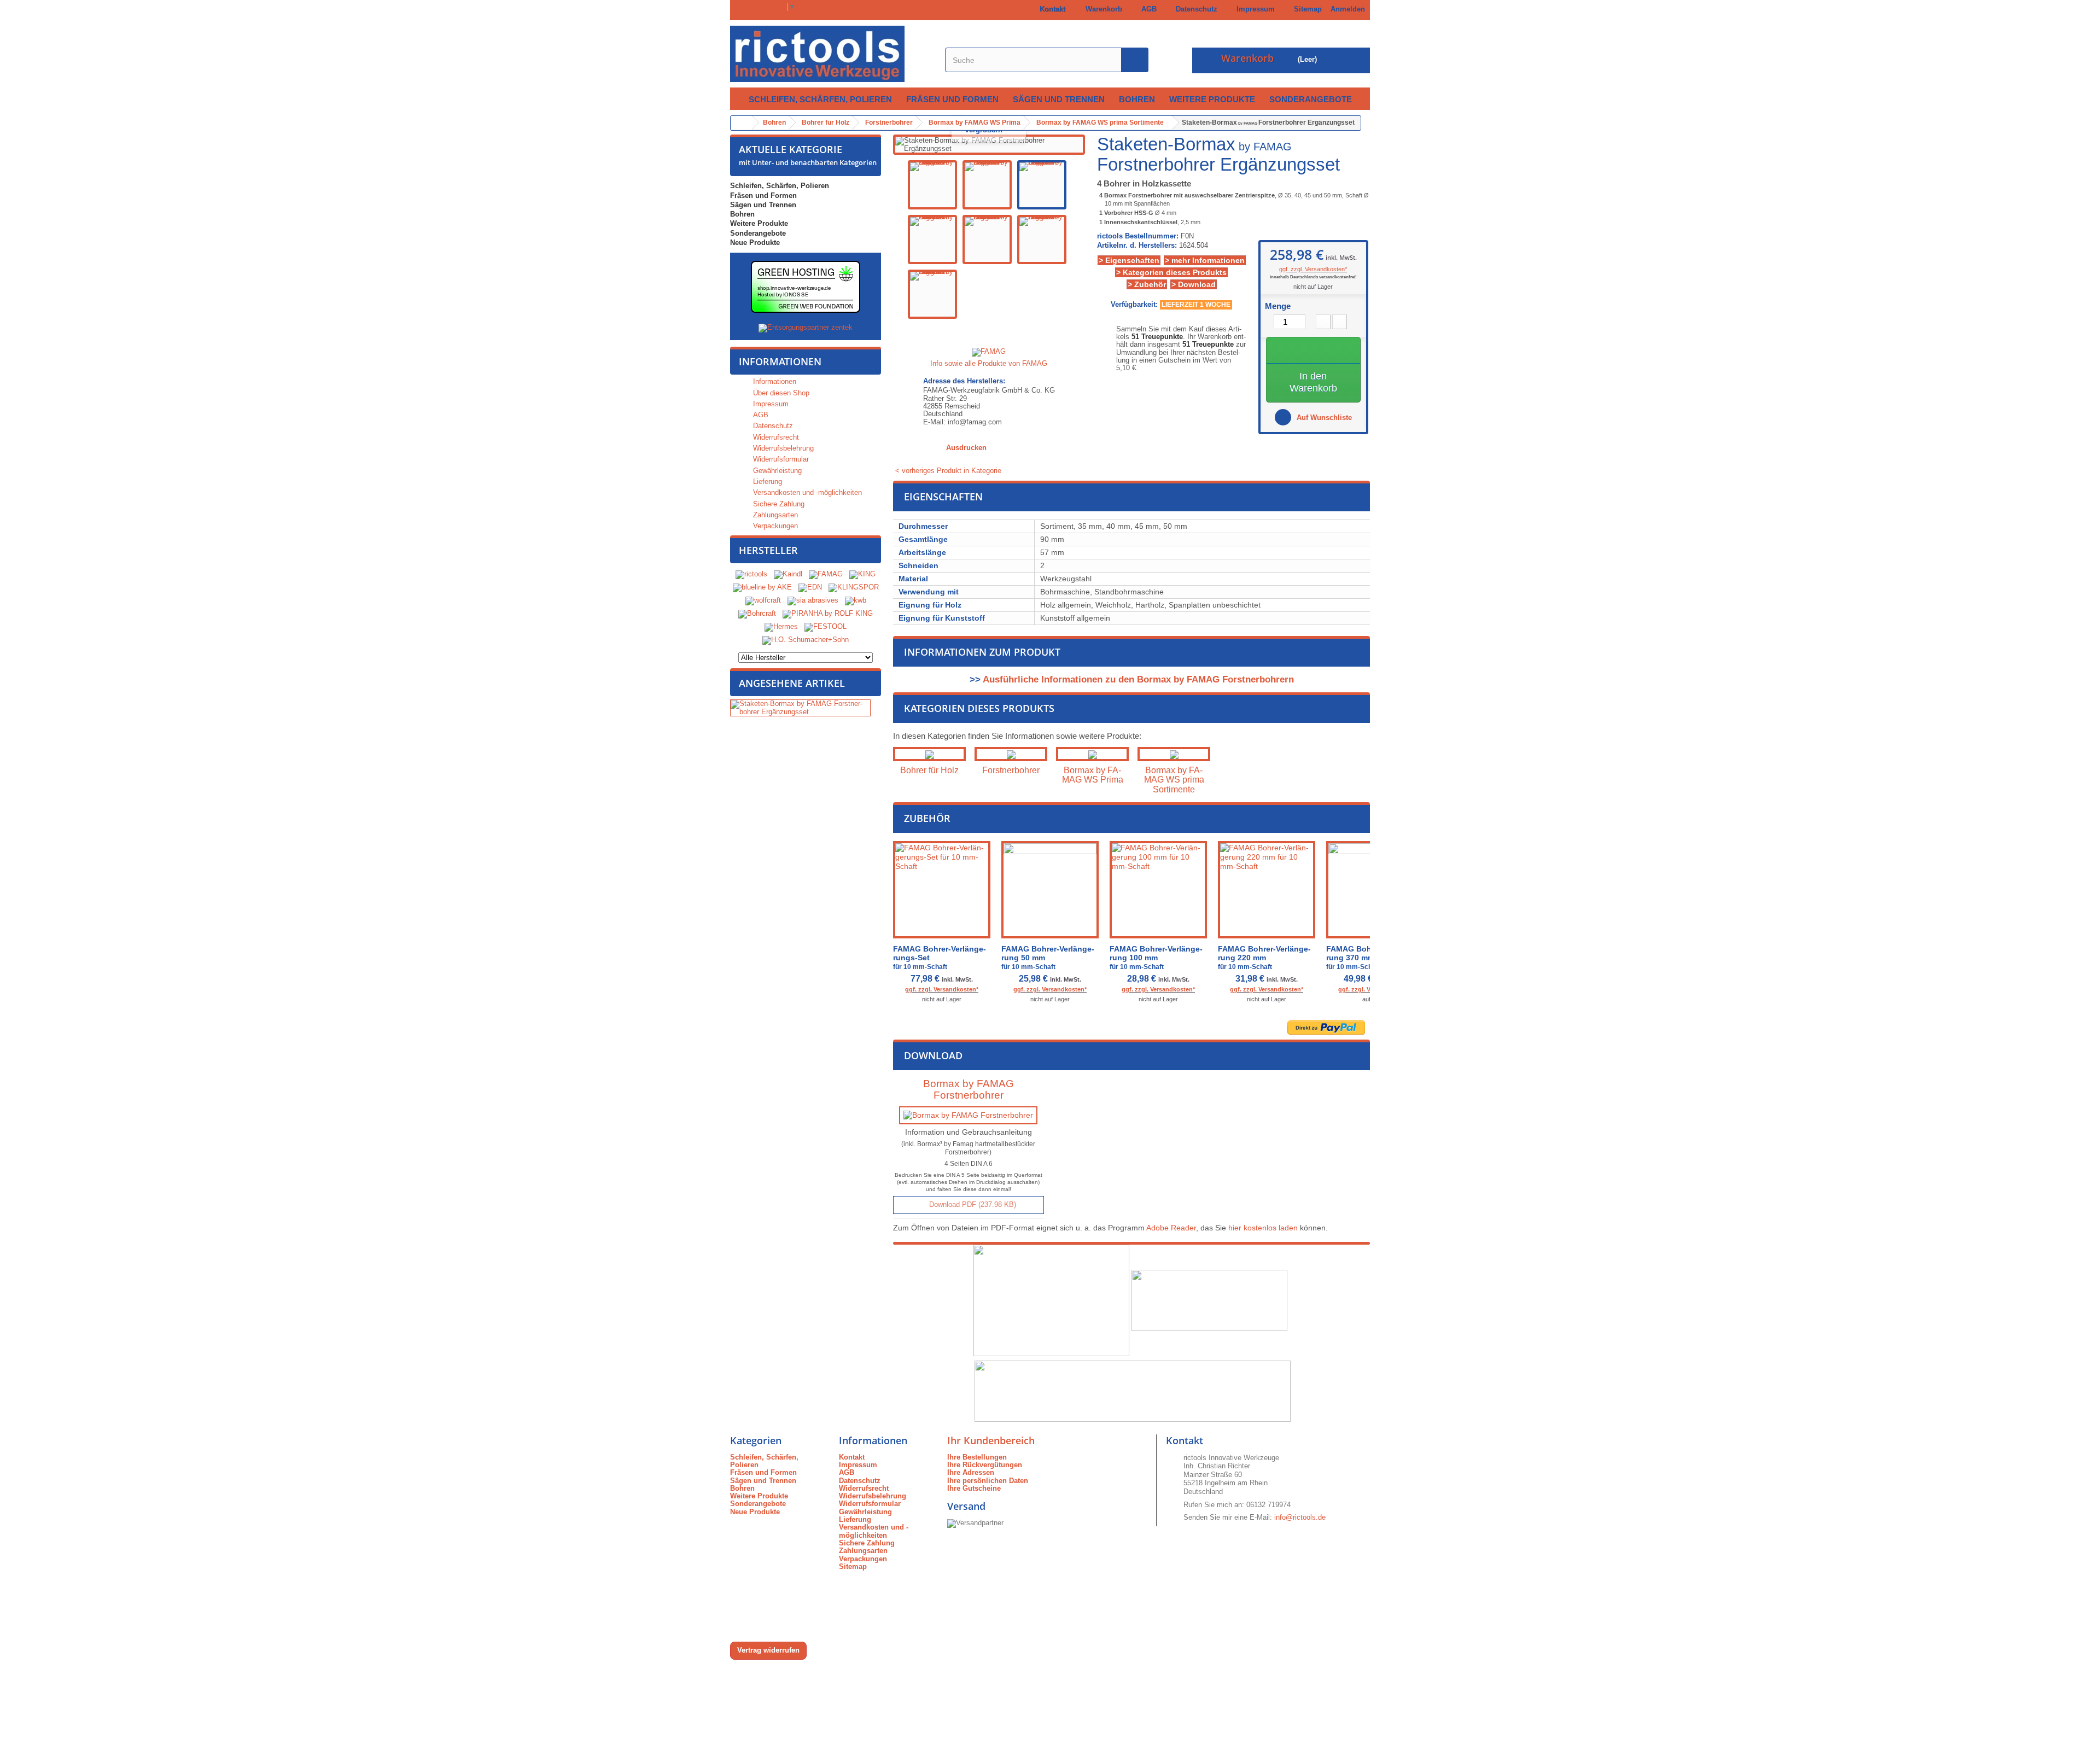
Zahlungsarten (774, 515)
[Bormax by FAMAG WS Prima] (1092, 754)
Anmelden (1348, 9)
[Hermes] (781, 627)
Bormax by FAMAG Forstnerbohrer (969, 1089)
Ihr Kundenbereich (991, 1440)
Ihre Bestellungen (977, 1457)
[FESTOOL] (826, 627)
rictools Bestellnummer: (1138, 236)
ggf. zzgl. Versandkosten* (1313, 269)
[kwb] (856, 601)
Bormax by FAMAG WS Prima (1093, 775)
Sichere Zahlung (778, 504)
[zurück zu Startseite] (742, 123)
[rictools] (751, 574)
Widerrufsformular (780, 459)
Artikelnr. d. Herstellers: (1137, 246)
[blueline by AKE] (762, 588)
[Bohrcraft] (757, 614)
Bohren (1137, 99)
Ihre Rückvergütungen (985, 1465)
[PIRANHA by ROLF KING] (828, 614)
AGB (1147, 9)
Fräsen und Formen (952, 99)
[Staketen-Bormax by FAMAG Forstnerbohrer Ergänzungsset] (932, 185)
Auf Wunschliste (1323, 418)
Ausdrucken (966, 448)
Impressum (1253, 9)
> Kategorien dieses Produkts (1171, 272)
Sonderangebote (1311, 99)
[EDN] (810, 588)
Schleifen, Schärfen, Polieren (820, 99)
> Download (1194, 284)
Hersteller (768, 550)
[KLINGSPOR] (854, 588)
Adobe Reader (1171, 1228)
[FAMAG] (827, 574)
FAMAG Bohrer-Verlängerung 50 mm (1048, 958)
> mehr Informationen (1205, 260)
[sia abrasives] (813, 601)
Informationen (780, 361)
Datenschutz (1194, 9)
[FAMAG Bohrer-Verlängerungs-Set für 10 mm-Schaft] (942, 890)
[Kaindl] (788, 574)
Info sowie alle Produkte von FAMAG (989, 363)
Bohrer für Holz (929, 770)
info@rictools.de (1300, 1517)
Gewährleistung (776, 471)
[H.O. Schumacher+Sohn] (806, 640)
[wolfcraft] (763, 601)
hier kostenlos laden (1263, 1228)
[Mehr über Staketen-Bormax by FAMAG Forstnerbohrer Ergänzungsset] (800, 708)
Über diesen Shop (780, 393)
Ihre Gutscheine (974, 1488)
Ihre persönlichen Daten (988, 1481)
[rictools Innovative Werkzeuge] (832, 54)
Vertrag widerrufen (768, 1650)
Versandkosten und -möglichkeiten (806, 492)
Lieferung (766, 482)
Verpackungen (774, 526)
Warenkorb (1102, 9)
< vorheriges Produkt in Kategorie (947, 471)
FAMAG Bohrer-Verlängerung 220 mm (1264, 958)
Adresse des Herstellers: (964, 381)
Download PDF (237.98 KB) (972, 1204)
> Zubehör (1147, 284)
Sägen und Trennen (1059, 99)
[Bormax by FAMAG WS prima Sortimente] (1174, 754)
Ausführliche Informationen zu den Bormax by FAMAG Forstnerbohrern (1138, 679)
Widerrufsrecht (775, 437)
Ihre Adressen (971, 1472)
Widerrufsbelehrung (782, 448)
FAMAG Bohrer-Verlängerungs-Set (940, 958)
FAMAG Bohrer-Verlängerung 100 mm (1156, 958)
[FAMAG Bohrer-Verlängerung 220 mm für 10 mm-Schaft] (1267, 890)
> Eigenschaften (1129, 260)
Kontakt (1050, 9)
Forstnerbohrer (1011, 770)
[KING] (862, 574)
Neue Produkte (755, 243)
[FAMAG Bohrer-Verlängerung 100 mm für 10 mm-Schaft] (1158, 890)
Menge (1278, 306)
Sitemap (1306, 9)
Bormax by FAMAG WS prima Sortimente (1174, 780)
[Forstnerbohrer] (1011, 754)
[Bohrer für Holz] (929, 754)
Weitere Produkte (1212, 99)
